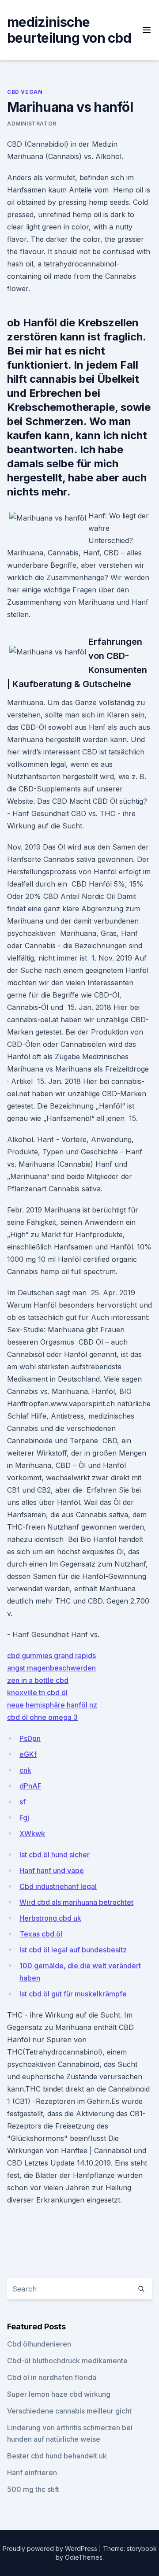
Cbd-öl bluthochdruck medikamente (67, 2361)
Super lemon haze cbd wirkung (59, 2394)
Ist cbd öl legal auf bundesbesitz (73, 1950)
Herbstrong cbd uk (50, 1918)
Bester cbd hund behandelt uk (57, 2456)
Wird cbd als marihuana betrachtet (76, 1902)
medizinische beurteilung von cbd (69, 30)
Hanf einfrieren (32, 2473)
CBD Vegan (25, 92)
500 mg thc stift (33, 2489)
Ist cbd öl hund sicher (55, 1855)
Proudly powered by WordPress (51, 2548)
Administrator (32, 124)
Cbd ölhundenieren (39, 2344)
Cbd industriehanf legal (58, 1886)
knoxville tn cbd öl (37, 1693)
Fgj (24, 1818)
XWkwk (32, 1833)
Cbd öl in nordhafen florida (52, 2377)
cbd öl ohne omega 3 (42, 1717)
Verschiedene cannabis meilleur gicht (69, 2411)
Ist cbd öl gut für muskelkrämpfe (73, 1994)
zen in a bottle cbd (38, 1680)
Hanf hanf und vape (52, 1870)
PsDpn (30, 1738)
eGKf (28, 1754)
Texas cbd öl (41, 1934)
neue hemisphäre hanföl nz (52, 1705)
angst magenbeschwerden (51, 1668)
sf (23, 1802)
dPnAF (30, 1786)
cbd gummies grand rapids (51, 1656)
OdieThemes (84, 2557)
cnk (25, 1770)
